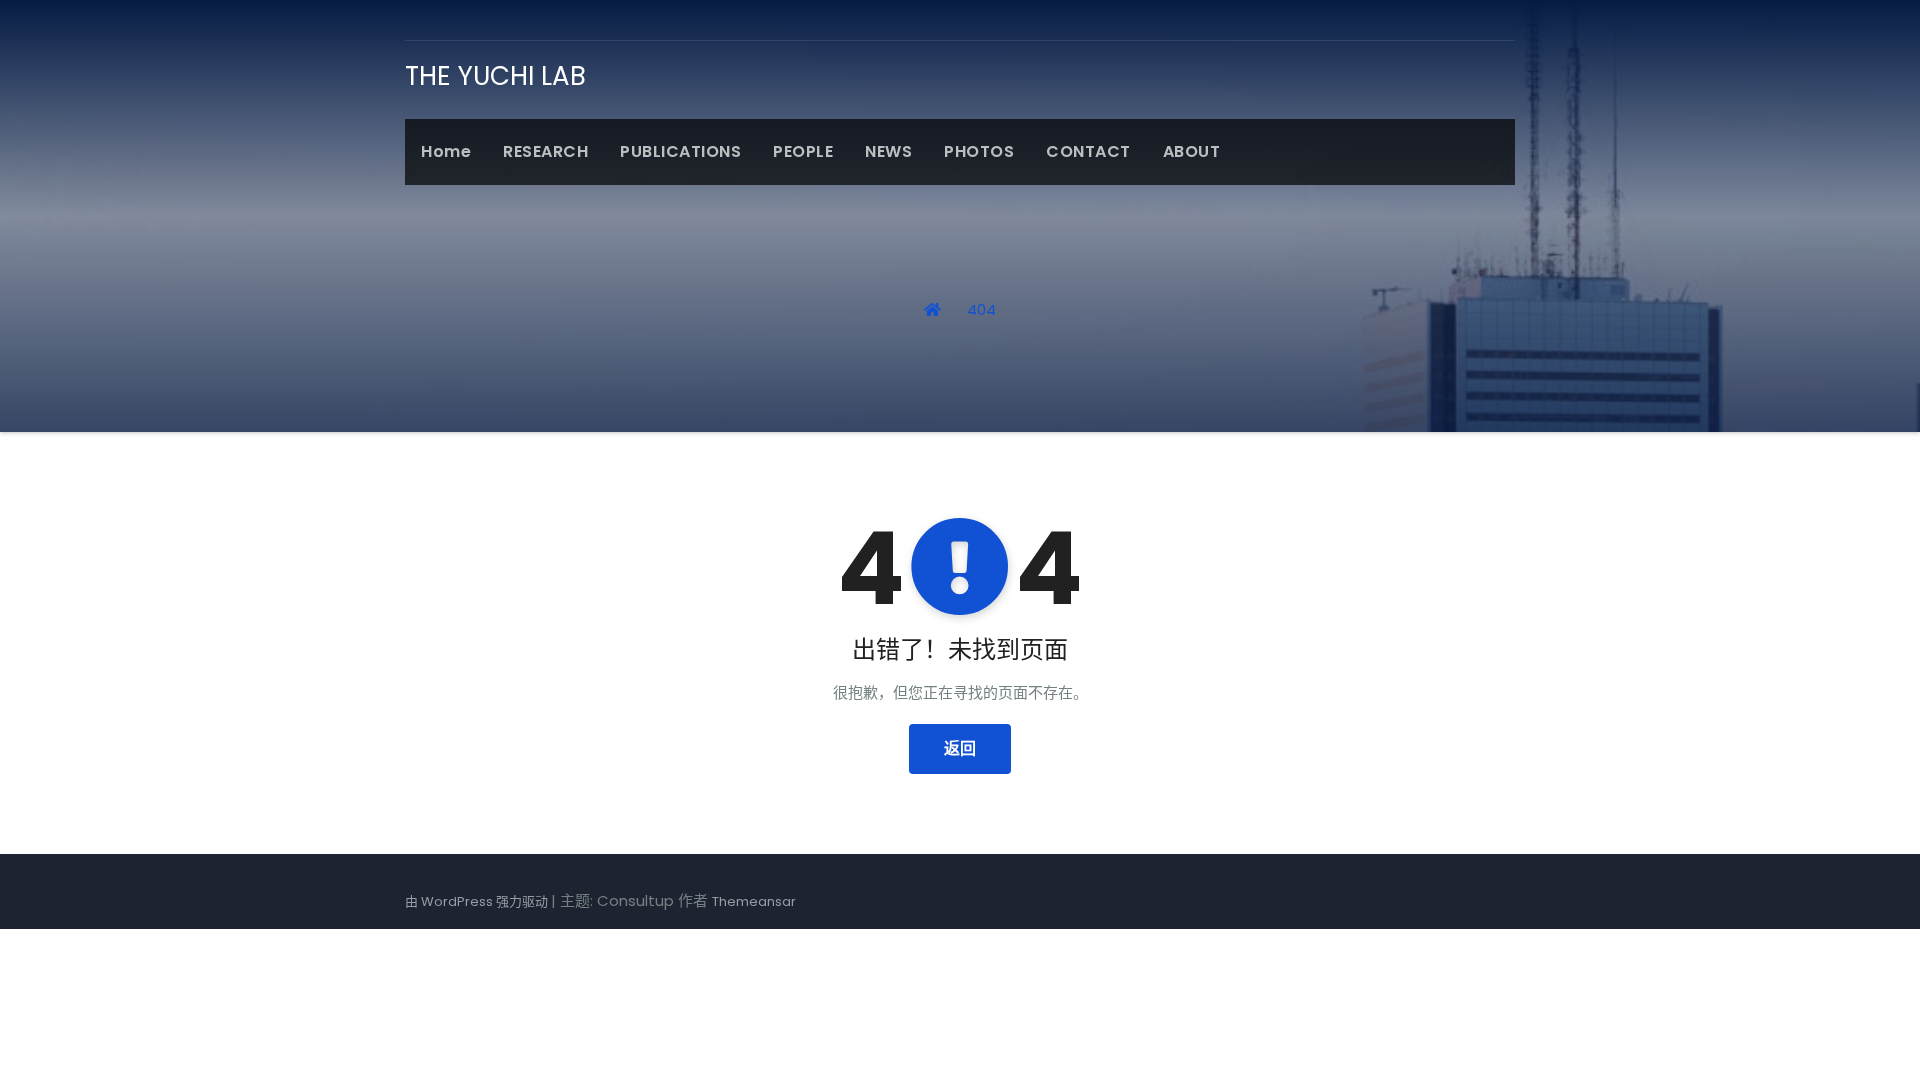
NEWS (888, 151)
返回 (960, 748)
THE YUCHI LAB (495, 76)
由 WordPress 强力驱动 (478, 901)
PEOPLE (803, 151)
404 (981, 309)
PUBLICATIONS (680, 151)
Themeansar (754, 901)
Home (446, 151)
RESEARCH (545, 151)
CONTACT (1088, 151)
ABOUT (1192, 151)
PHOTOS (979, 151)
